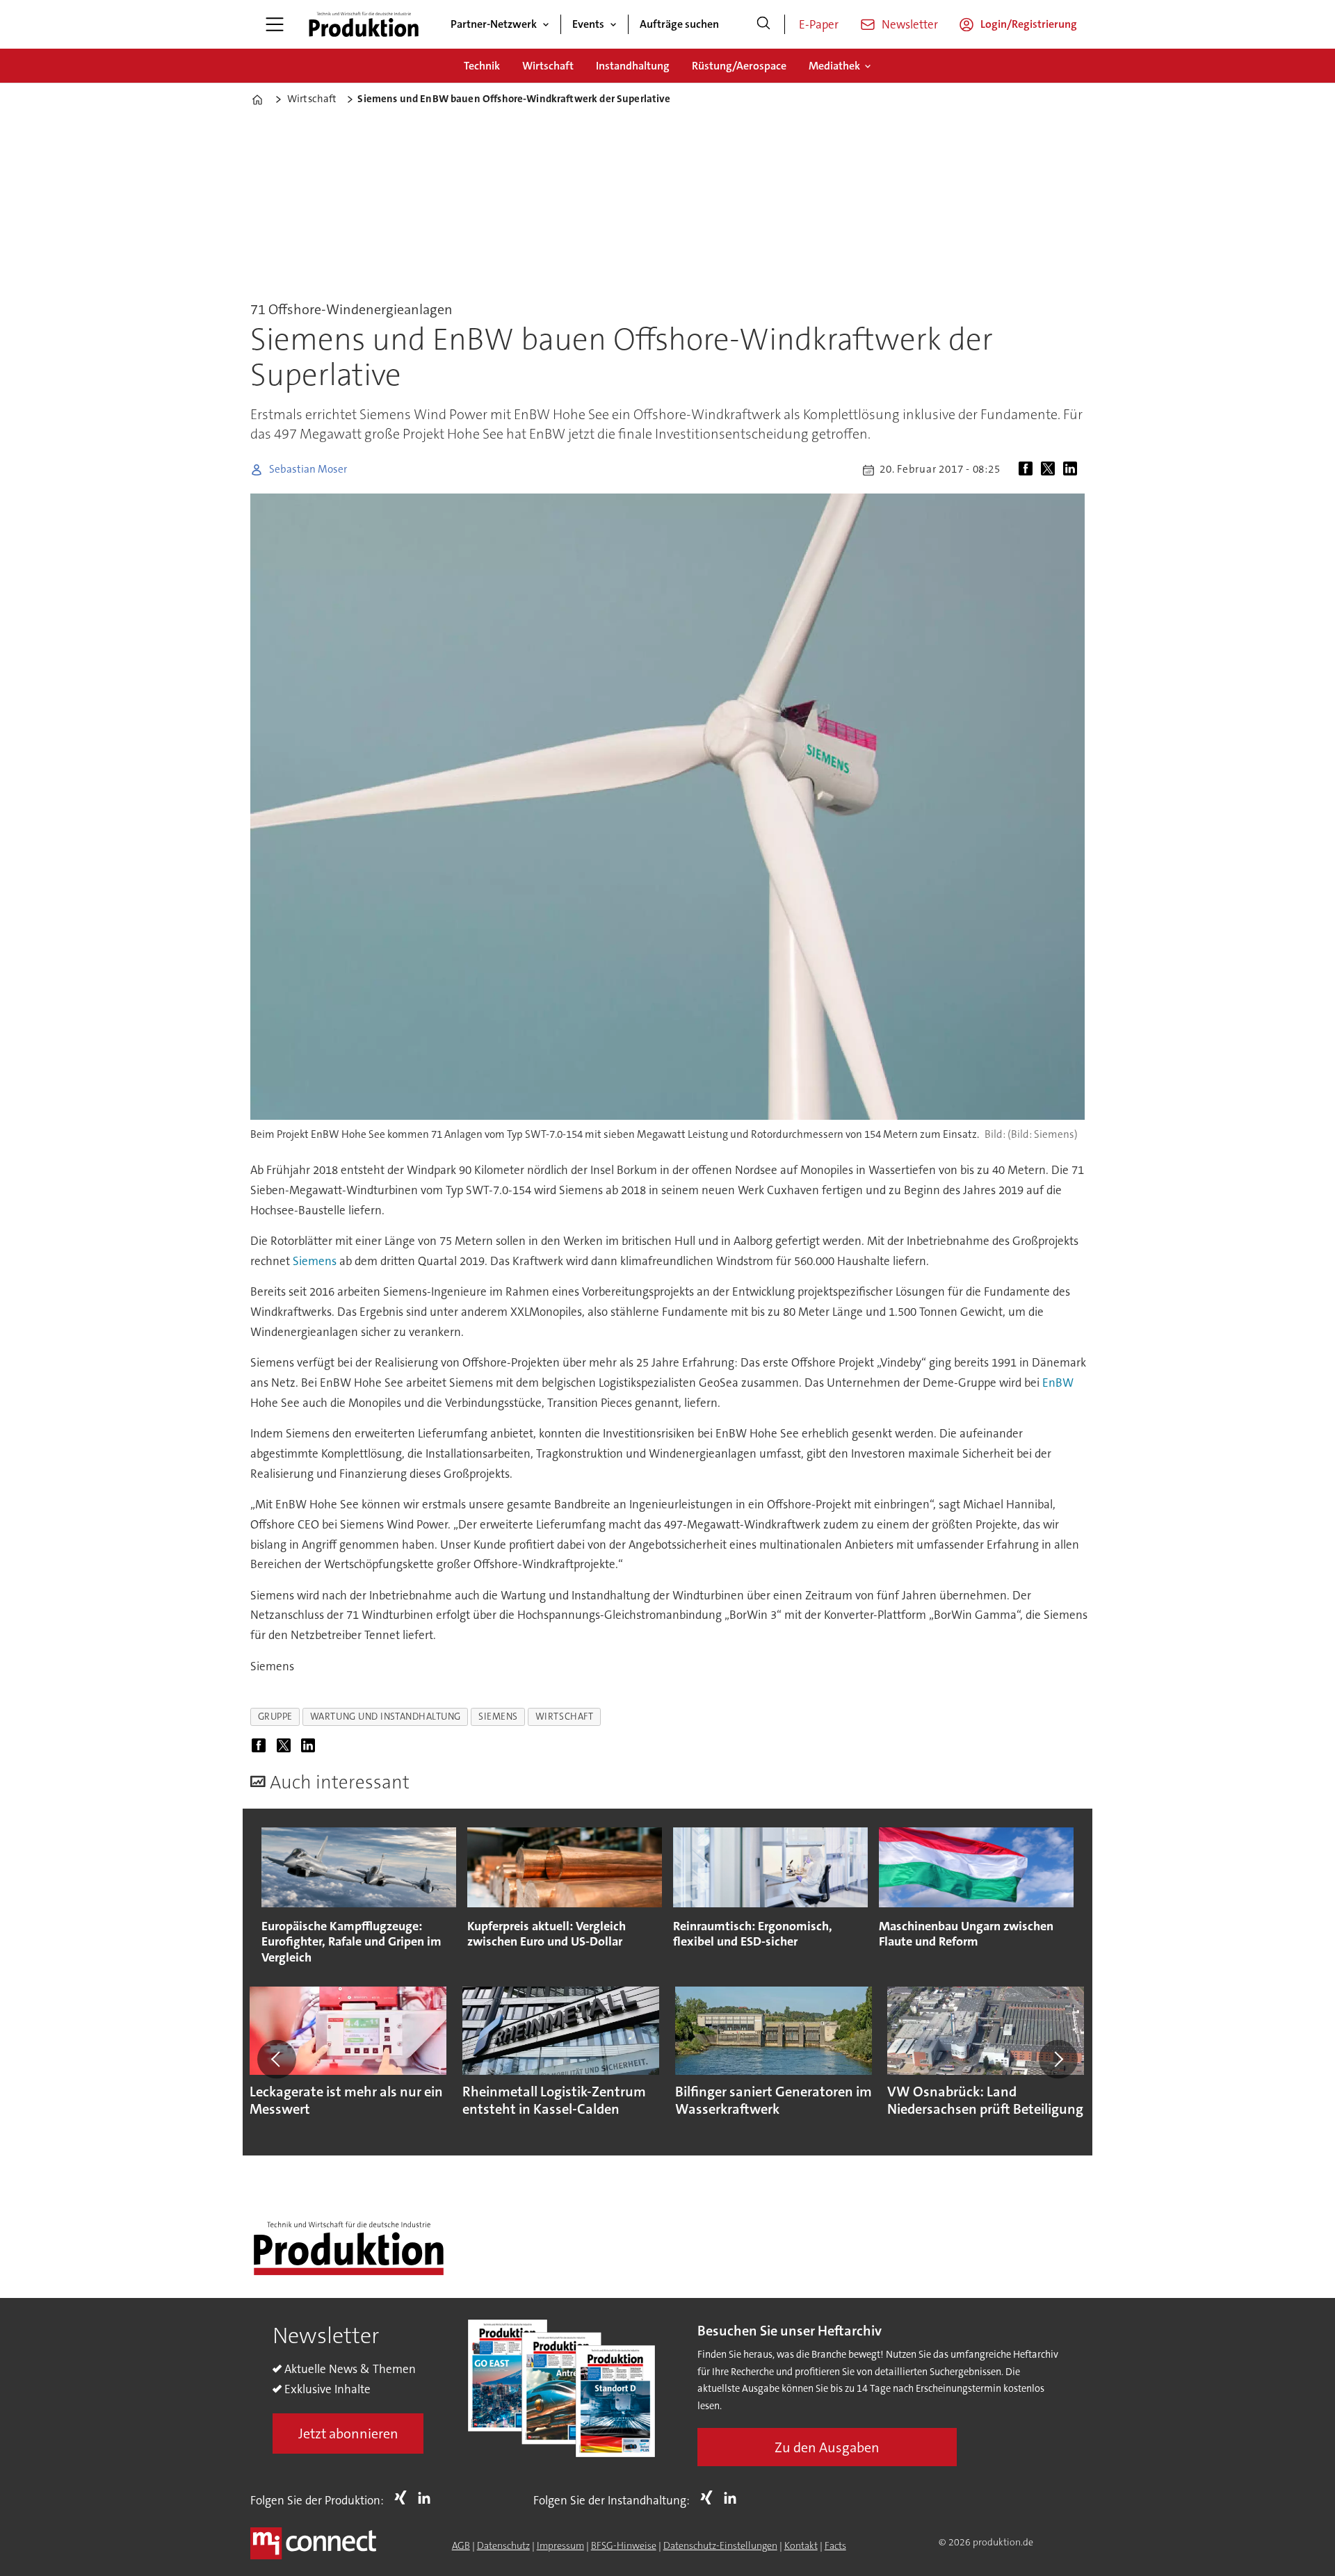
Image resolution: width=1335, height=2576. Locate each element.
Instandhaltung (633, 66)
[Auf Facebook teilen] (1028, 470)
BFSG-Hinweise (624, 2545)
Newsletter (910, 24)
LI (428, 2497)
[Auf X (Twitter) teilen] (1051, 470)
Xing (404, 2497)
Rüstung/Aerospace (739, 66)
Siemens (315, 1261)
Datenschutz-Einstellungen (720, 2545)
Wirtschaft (548, 66)
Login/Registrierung (1029, 24)
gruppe (275, 1717)
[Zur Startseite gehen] (364, 24)
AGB (461, 2545)
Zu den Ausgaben (827, 2447)
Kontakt (801, 2545)
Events (588, 24)
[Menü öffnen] (275, 24)
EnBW (1058, 1383)
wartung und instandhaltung (386, 1717)
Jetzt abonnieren (348, 2434)
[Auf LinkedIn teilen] (1073, 470)
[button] (277, 2059)
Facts (835, 2545)
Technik (482, 66)
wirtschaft (564, 1717)
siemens (498, 1717)
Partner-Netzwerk (494, 24)
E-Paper (819, 24)
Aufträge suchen (679, 24)
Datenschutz (503, 2545)
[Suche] (763, 24)
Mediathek (834, 66)
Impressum (560, 2545)
